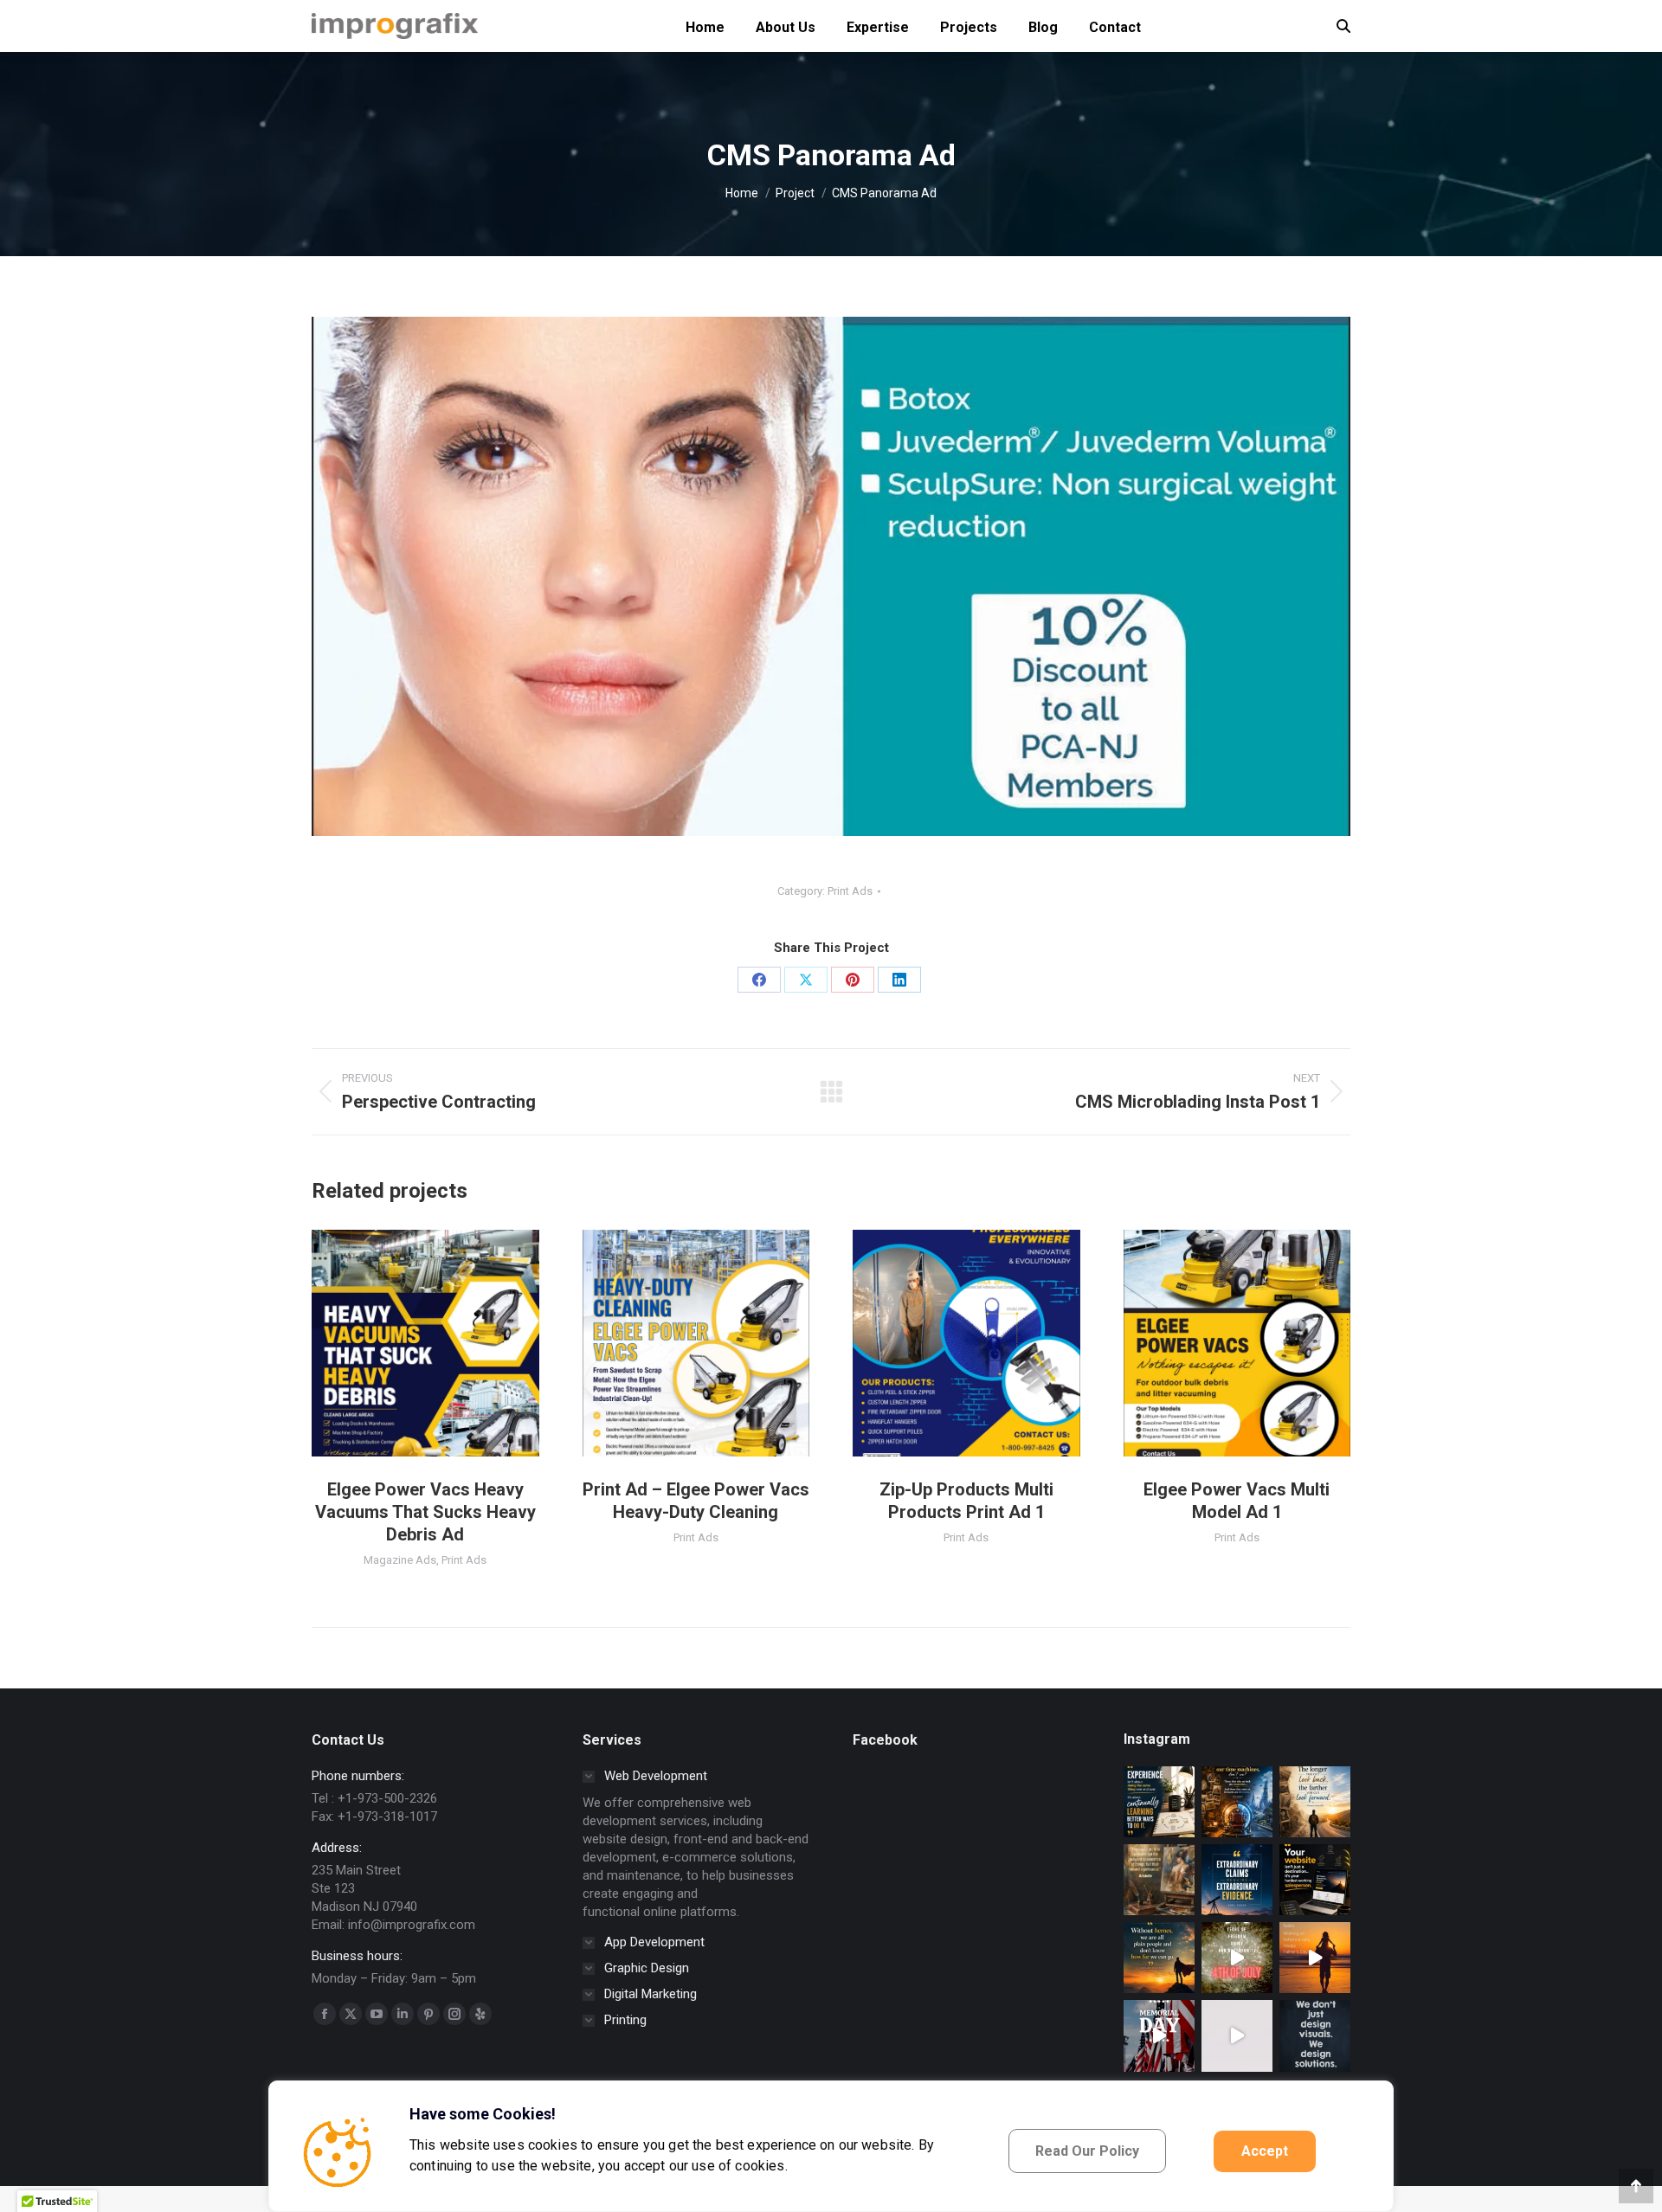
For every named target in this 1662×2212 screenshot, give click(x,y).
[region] (831, 2146)
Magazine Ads (400, 1560)
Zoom (402, 1343)
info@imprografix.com (412, 1925)
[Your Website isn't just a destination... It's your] (1315, 1880)
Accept (1265, 2151)
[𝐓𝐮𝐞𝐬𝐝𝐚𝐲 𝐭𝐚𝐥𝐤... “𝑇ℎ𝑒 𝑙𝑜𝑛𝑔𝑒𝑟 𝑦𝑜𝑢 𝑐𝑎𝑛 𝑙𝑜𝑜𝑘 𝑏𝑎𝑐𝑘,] (1315, 1802)
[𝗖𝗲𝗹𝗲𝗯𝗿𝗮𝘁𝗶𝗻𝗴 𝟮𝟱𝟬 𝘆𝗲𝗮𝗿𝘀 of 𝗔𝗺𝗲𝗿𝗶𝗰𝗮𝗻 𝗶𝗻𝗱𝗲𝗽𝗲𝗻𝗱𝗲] (1237, 1958)
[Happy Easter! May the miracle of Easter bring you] (1237, 2035)
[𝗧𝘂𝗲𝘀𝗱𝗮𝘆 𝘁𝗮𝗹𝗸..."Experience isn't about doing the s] (1159, 1802)
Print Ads (850, 891)
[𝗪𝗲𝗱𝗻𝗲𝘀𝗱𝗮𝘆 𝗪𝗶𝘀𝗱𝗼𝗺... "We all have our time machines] (1237, 1802)
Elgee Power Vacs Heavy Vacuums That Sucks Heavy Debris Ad (425, 1512)
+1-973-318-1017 (387, 1817)
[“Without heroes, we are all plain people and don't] (1159, 1958)
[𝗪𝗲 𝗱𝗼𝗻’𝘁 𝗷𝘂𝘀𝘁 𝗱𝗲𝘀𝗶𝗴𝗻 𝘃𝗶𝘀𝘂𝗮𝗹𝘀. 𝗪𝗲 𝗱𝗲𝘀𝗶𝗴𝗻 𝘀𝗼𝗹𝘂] (1315, 2035)
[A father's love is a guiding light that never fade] (1315, 1958)
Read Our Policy (1087, 2151)
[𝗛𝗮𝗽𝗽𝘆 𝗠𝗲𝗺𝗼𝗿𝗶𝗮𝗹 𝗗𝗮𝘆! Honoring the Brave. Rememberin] (1159, 2035)
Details (448, 1343)
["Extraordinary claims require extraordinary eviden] (1237, 1880)
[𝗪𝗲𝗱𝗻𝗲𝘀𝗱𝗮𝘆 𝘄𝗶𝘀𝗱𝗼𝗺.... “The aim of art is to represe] (1159, 1880)
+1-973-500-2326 (387, 1798)
